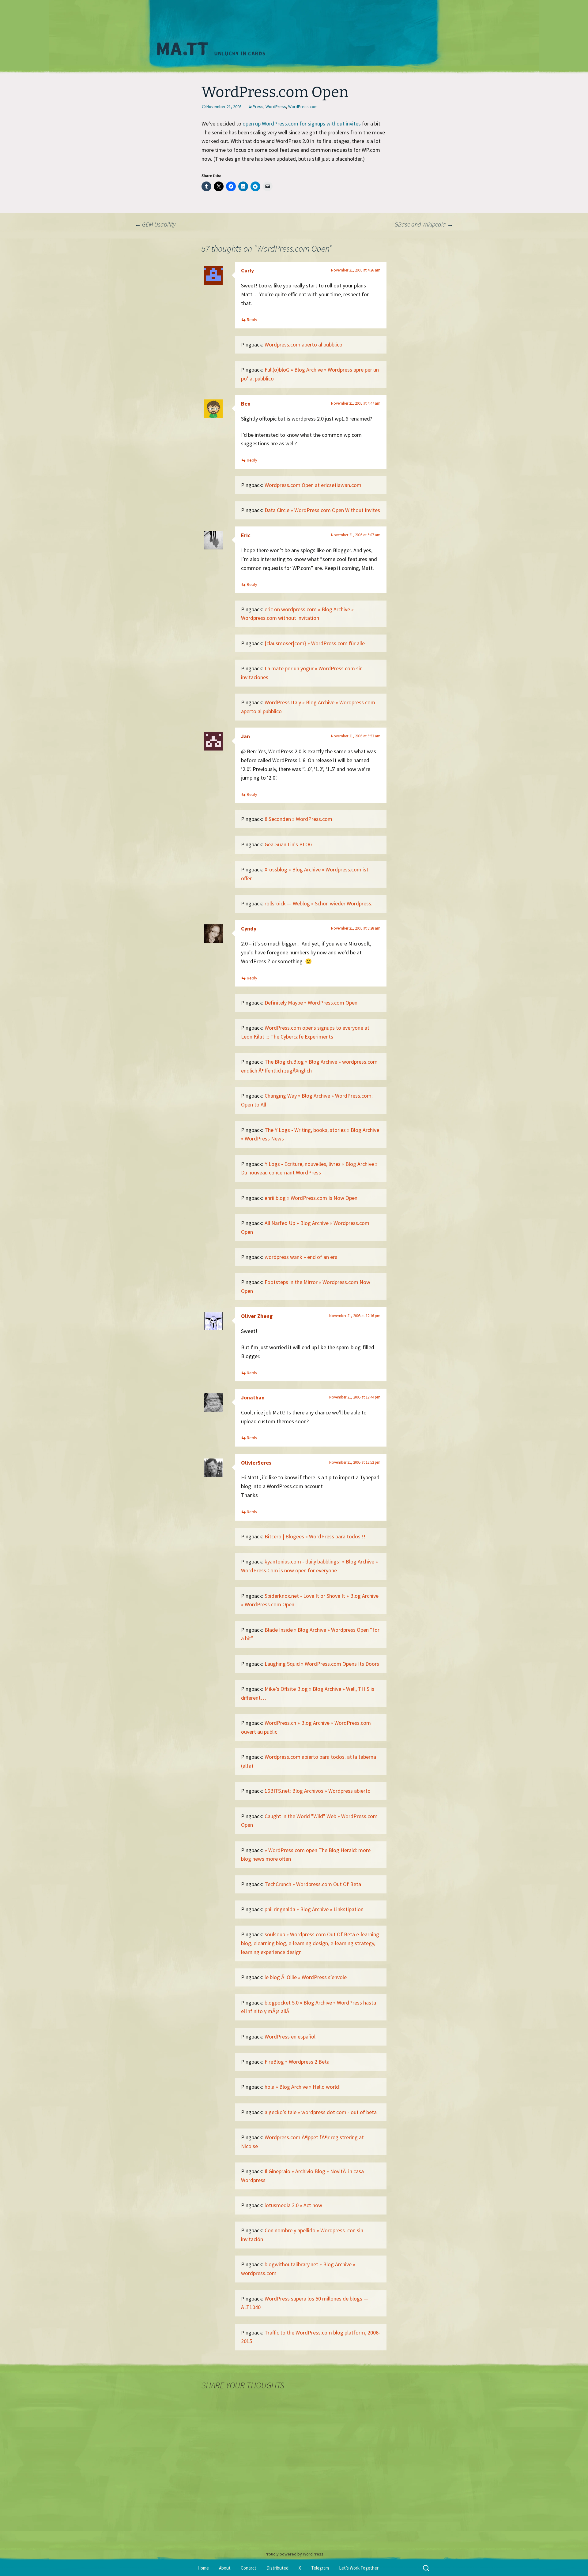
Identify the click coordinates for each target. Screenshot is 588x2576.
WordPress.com (303, 107)
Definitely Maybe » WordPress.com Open (311, 1003)
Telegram (320, 2568)
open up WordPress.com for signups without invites (302, 124)
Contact (249, 2568)
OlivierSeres (256, 1463)
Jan (245, 736)
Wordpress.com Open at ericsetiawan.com (313, 485)
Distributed (277, 2568)
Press (258, 107)
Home (203, 2568)
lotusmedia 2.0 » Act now (293, 2205)
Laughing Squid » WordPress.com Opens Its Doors (322, 1664)
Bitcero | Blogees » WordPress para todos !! (315, 1536)
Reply (252, 320)
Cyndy (249, 929)
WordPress (276, 107)
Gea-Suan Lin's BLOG (288, 844)
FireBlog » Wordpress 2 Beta (297, 2062)
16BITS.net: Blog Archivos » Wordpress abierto (318, 1791)
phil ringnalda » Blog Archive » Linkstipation (314, 1909)
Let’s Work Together (359, 2568)
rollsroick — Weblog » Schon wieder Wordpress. (318, 903)
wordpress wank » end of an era (301, 1257)
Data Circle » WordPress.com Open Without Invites (322, 510)
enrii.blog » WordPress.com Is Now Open (311, 1198)
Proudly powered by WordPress (294, 2554)
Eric (246, 535)
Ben (246, 404)
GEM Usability (155, 224)
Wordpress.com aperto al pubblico (303, 344)
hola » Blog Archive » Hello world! (303, 2087)
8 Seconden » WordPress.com (298, 819)
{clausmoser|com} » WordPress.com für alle (315, 643)
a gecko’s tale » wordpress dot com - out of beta (321, 2112)
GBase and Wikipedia (424, 224)
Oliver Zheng (257, 1316)
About (225, 2568)
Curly (247, 270)
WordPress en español (290, 2037)
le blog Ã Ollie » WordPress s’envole (306, 1977)
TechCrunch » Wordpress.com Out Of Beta (313, 1884)
